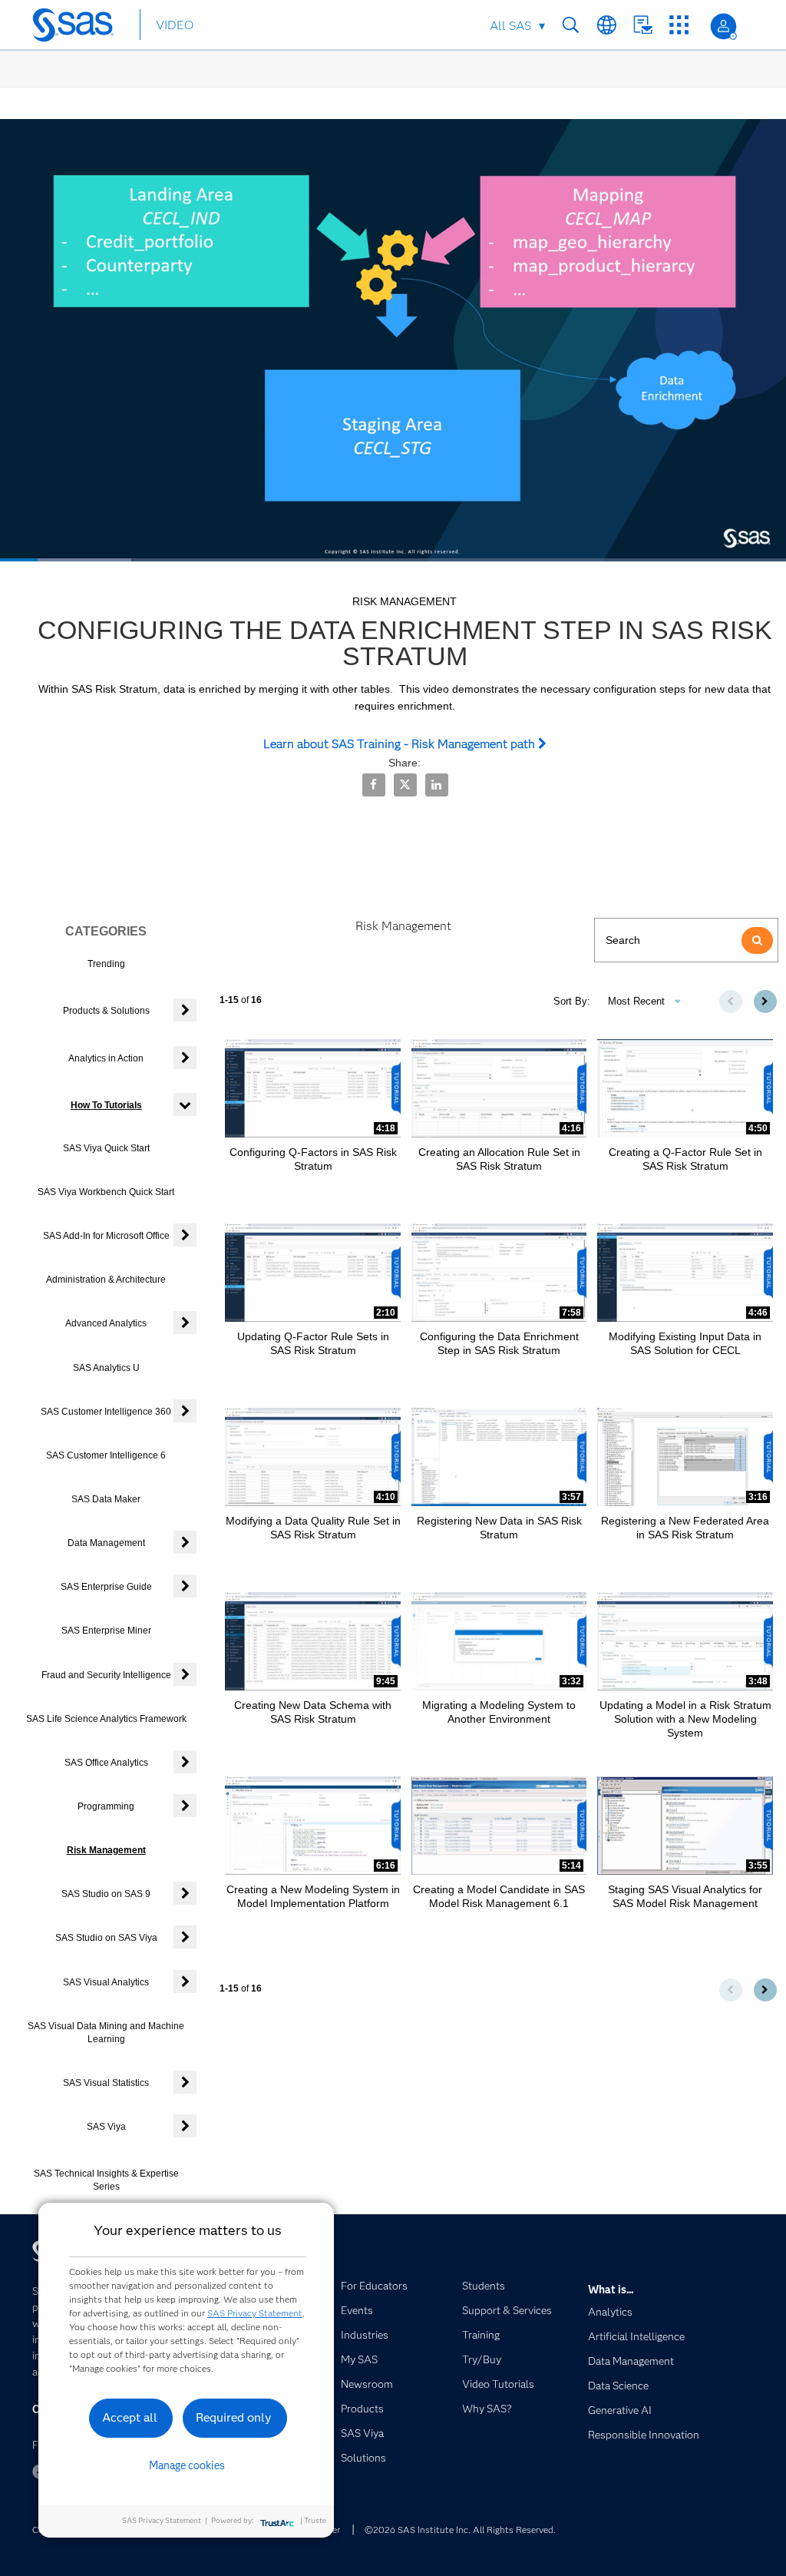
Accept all (130, 2417)
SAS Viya (106, 2127)
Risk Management (106, 1850)
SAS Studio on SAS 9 (106, 1894)
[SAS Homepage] (80, 28)
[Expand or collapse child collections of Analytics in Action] (185, 1058)
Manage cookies (187, 2465)
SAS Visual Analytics (106, 1982)
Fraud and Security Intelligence (106, 1675)
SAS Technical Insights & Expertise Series (106, 2180)
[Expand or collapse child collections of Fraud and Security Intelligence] (185, 1674)
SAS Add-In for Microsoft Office (106, 1236)
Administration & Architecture (106, 1280)
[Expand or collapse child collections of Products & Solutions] (185, 1010)
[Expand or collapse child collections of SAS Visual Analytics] (185, 1982)
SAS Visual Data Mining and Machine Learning (106, 2033)
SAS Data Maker (106, 1499)
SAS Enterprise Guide (106, 1587)
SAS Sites (679, 25)
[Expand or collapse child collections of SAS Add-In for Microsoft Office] (185, 1235)
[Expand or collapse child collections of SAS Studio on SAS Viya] (185, 1937)
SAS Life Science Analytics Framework (106, 1719)
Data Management (106, 1543)
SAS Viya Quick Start (106, 1148)
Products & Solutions (106, 1011)
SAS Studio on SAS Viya (106, 1938)
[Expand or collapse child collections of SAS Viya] (185, 2126)
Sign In (723, 26)
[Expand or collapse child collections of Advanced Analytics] (185, 1323)
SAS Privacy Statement (255, 2313)
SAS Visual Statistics (106, 2083)
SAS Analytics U (106, 1368)
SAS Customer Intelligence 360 (106, 1412)
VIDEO (175, 25)
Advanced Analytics (106, 1323)
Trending (106, 964)
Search (571, 25)
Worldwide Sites (607, 25)
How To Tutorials (106, 1105)
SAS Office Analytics (106, 1763)
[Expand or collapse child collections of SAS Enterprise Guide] (185, 1586)
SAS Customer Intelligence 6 (106, 1455)
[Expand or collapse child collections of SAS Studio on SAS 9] (185, 1893)
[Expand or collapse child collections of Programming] (185, 1806)
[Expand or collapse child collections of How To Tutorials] (185, 1104)
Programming (106, 1806)
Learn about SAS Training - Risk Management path (401, 744)
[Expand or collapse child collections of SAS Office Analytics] (185, 1762)
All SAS (510, 26)
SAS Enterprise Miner (106, 1631)
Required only (234, 2417)
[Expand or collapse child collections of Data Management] (185, 1542)
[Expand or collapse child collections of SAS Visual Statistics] (185, 2082)
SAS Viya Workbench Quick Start (106, 1192)
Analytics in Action (106, 1058)
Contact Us (643, 25)
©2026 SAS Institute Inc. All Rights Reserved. (460, 2530)
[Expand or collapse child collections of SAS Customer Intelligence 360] (185, 1411)
